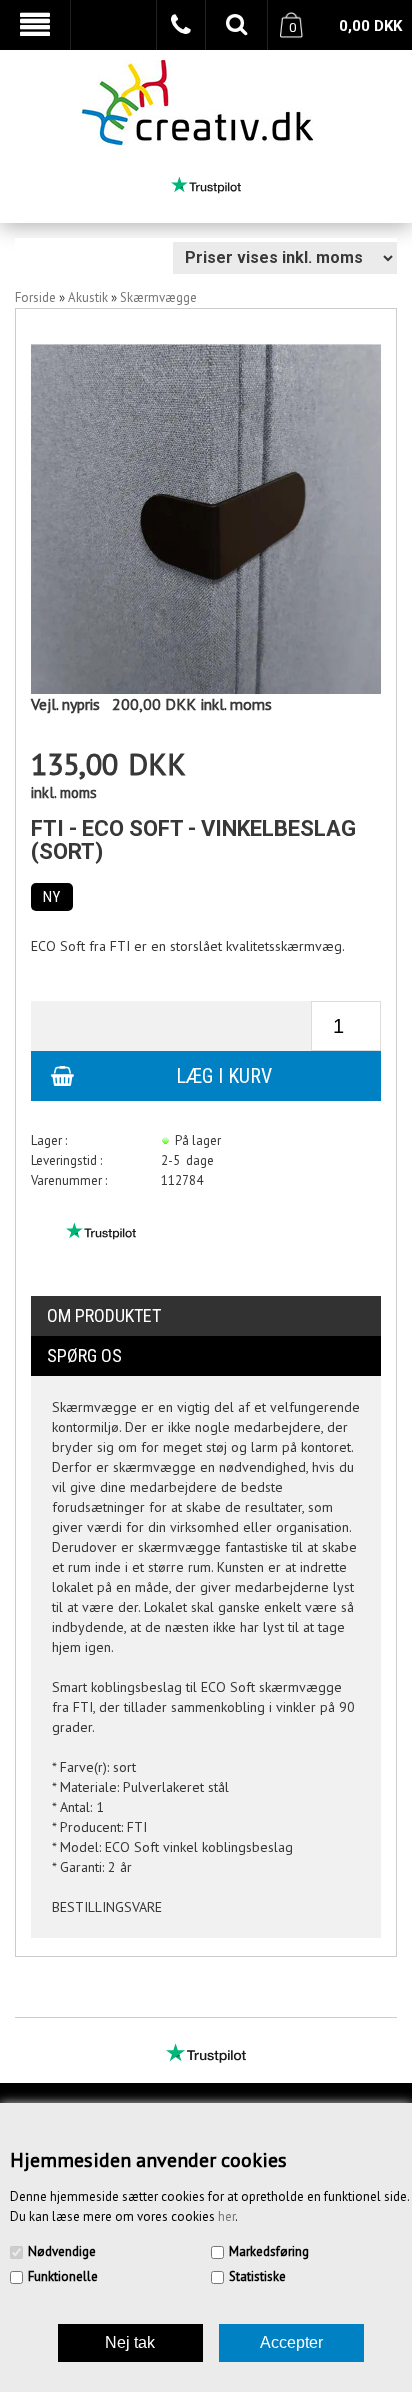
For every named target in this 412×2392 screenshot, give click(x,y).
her (226, 2216)
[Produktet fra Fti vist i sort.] (206, 517)
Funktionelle (63, 2276)
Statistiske (257, 2276)
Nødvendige (62, 2251)
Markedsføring (269, 2251)
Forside (35, 297)
